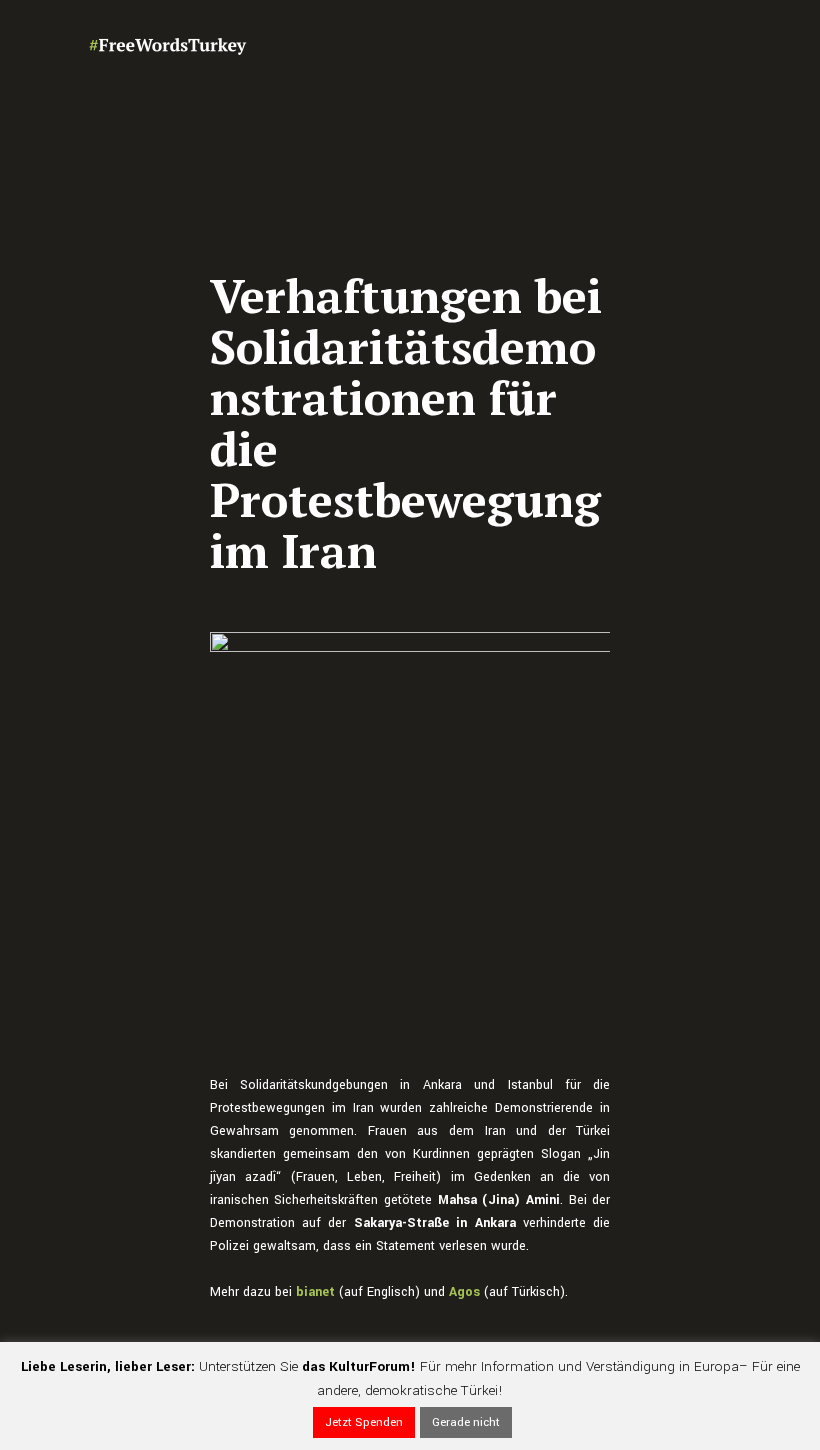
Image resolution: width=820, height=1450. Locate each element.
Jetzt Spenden (364, 1422)
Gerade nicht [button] (466, 1422)
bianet (315, 1292)
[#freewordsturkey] (168, 45)
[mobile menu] (720, 45)
